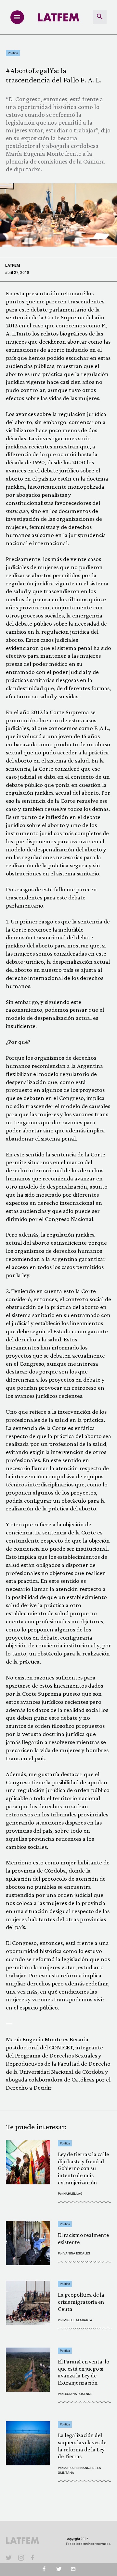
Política (13, 53)
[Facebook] (33, 2558)
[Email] (73, 2570)
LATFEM (13, 265)
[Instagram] (21, 2558)
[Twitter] (59, 2570)
